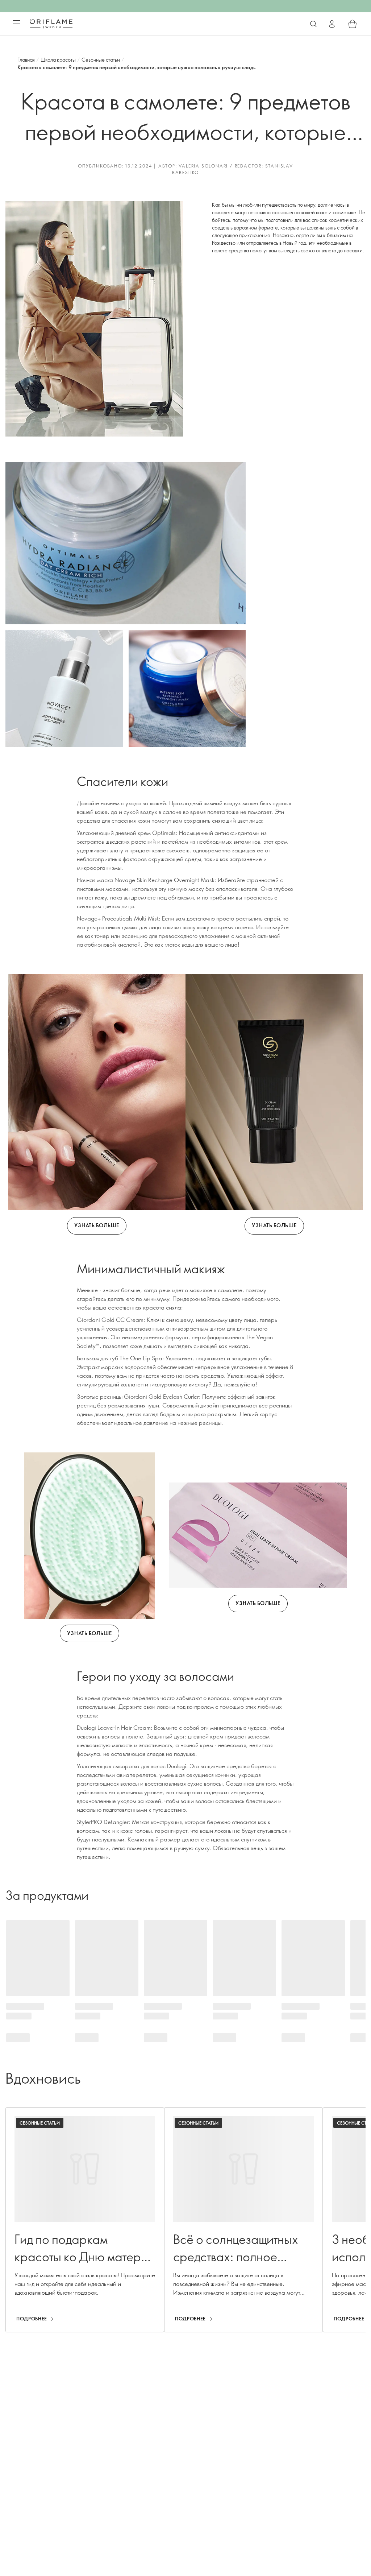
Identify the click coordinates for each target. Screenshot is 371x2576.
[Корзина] (353, 24)
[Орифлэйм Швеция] (51, 24)
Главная (26, 60)
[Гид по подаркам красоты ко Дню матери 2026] (85, 2220)
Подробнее (32, 2319)
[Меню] (17, 24)
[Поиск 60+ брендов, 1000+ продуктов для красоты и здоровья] (313, 24)
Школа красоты (58, 60)
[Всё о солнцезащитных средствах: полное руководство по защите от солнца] (243, 2220)
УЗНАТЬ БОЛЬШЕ (97, 1225)
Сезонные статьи (101, 60)
